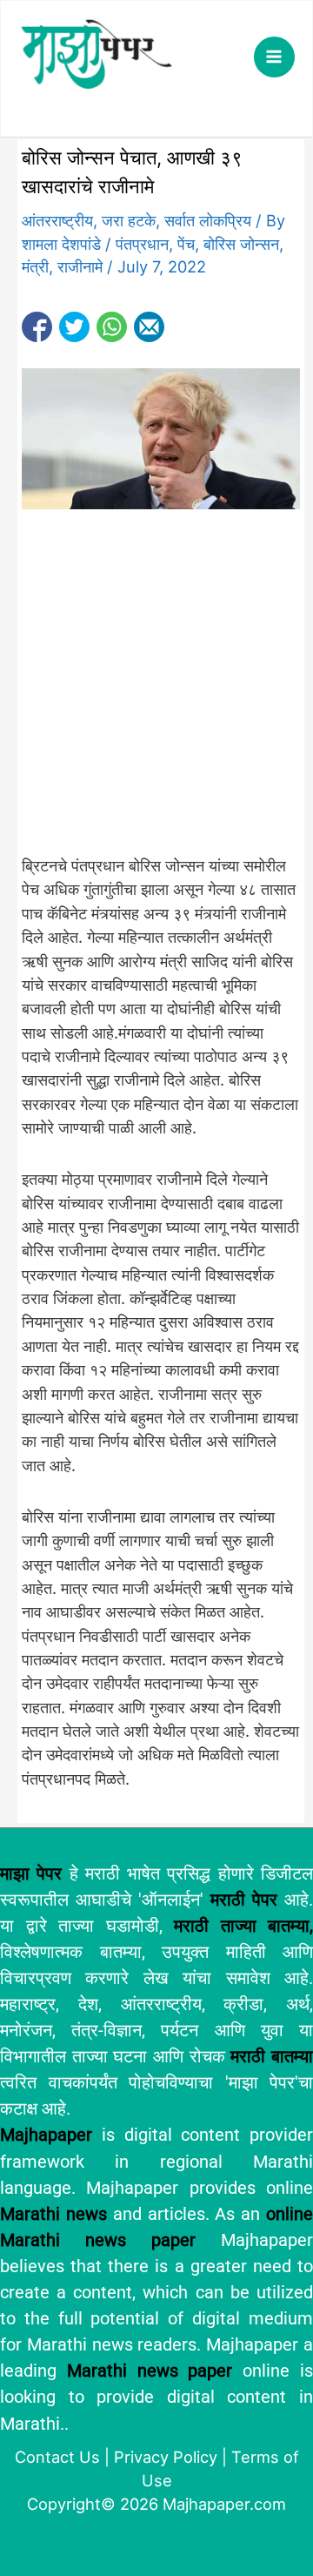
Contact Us (57, 2457)
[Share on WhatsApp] (112, 327)
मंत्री (35, 266)
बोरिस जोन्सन (241, 244)
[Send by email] (149, 327)
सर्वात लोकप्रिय (208, 220)
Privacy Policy (166, 2457)
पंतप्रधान (142, 244)
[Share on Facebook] (37, 327)
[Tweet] (74, 327)
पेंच (186, 244)
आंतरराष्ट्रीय (57, 220)
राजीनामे (80, 266)
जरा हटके (129, 220)
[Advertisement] (156, 691)
